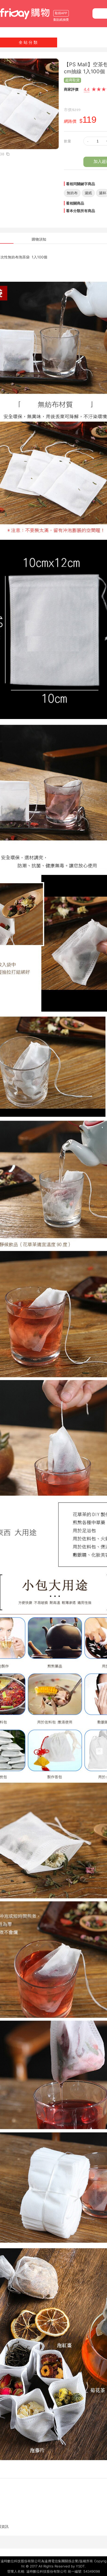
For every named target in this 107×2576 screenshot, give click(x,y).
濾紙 (88, 193)
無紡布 (72, 193)
